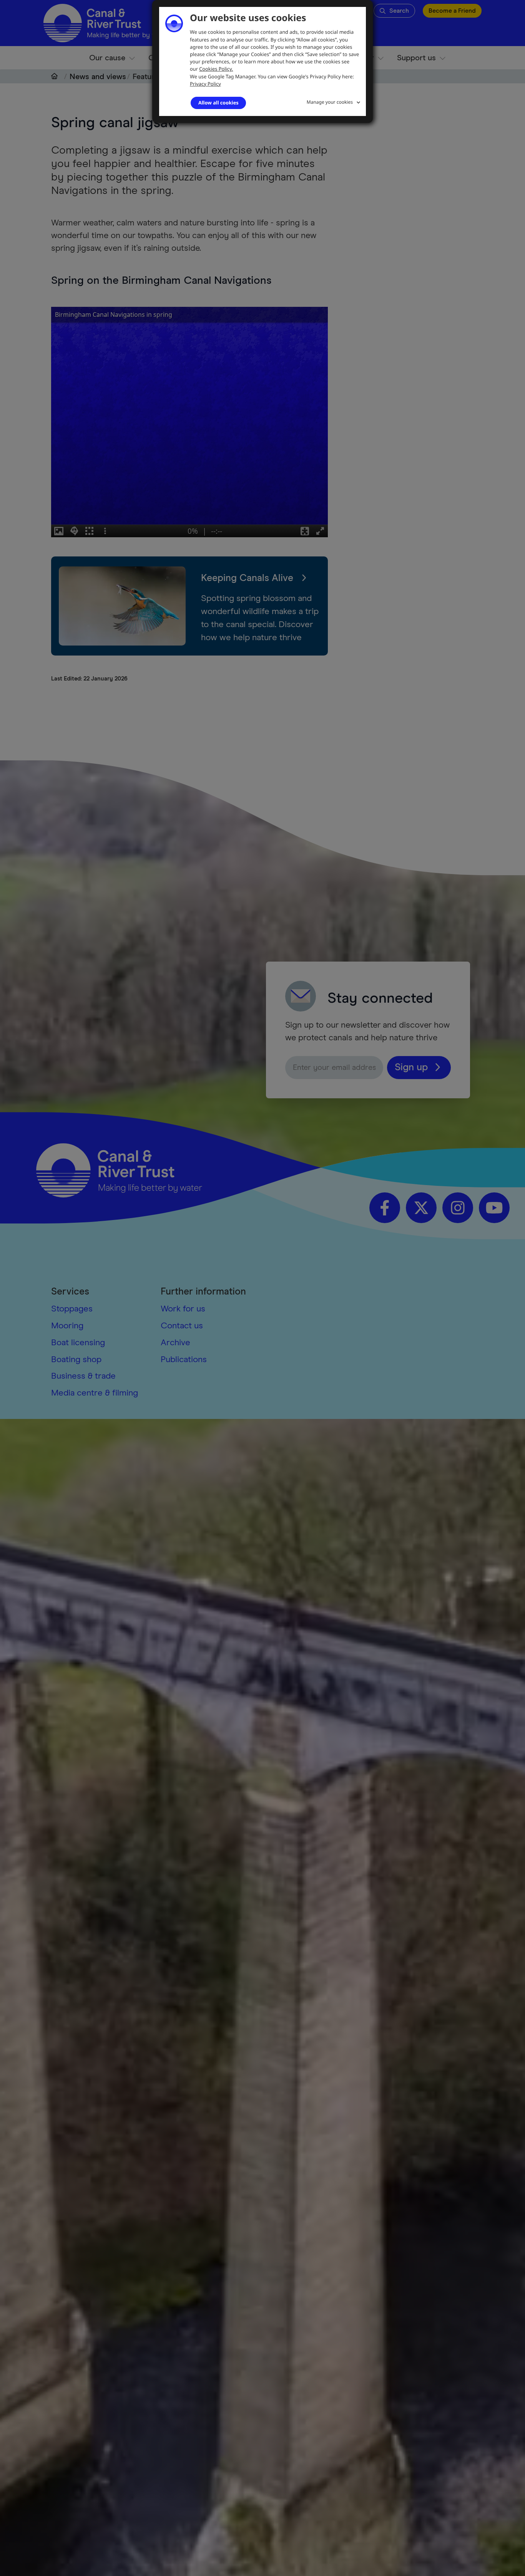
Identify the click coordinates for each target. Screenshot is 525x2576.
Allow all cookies (218, 103)
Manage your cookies (330, 102)
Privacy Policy (205, 84)
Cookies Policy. (216, 69)
